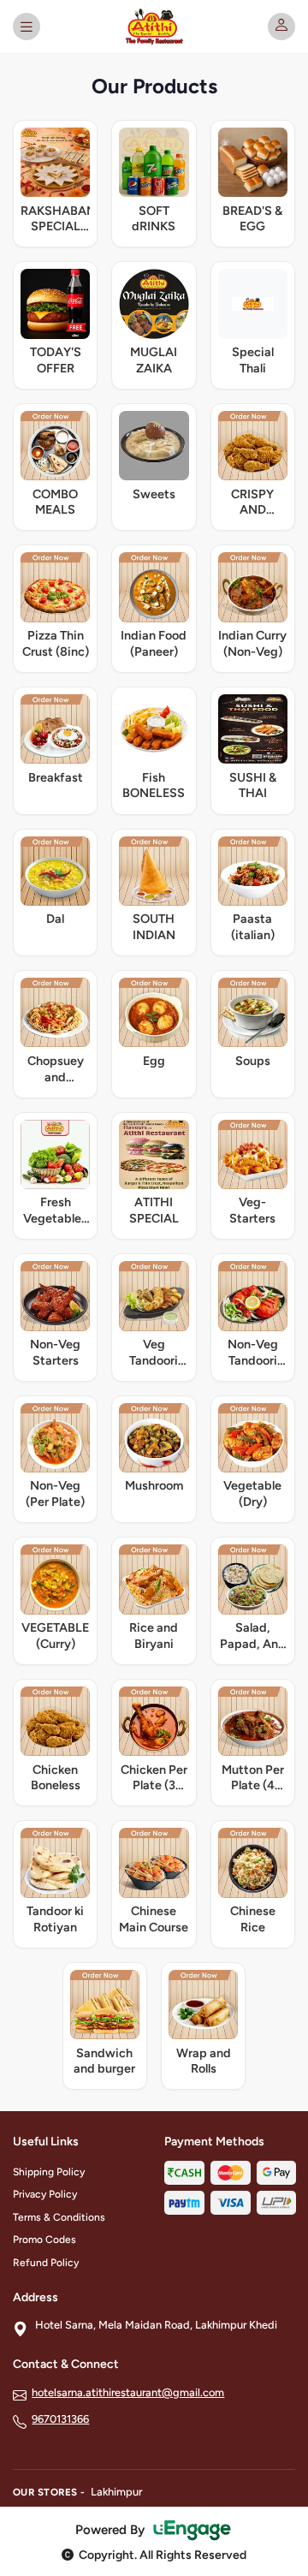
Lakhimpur (116, 2492)
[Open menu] (27, 27)
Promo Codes (44, 2240)
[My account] (281, 27)
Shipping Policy (49, 2172)
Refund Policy (46, 2263)
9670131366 (60, 2419)
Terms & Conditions (59, 2217)
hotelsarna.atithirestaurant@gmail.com (128, 2392)
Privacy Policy (45, 2194)
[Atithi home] (154, 27)
